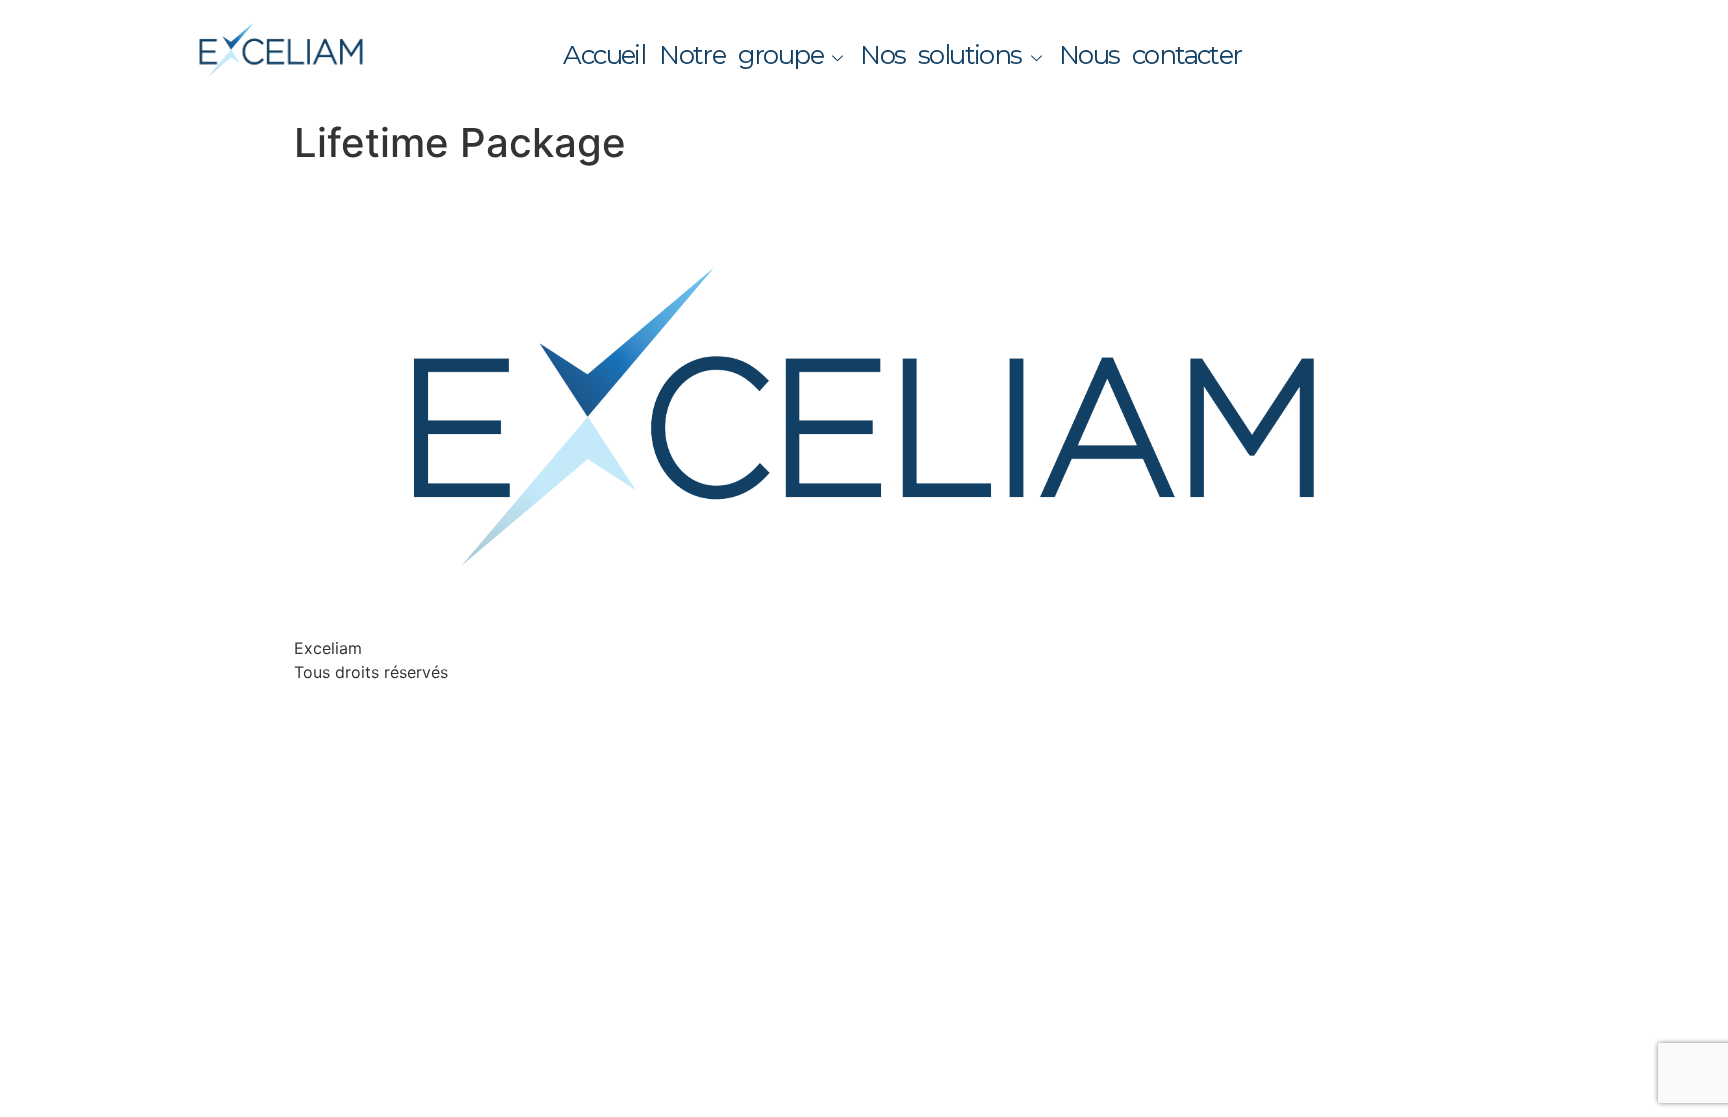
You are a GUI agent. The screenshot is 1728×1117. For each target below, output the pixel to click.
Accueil (604, 55)
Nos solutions (940, 55)
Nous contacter (1150, 55)
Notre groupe (741, 55)
